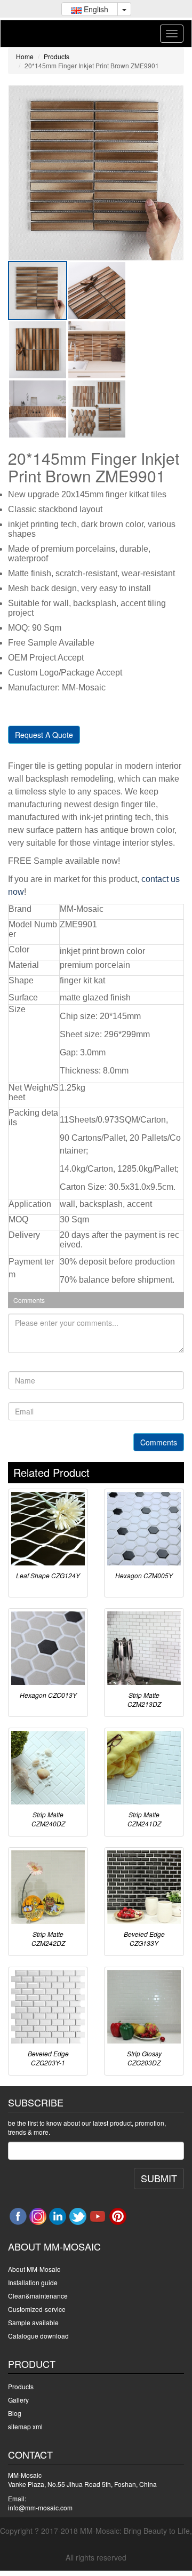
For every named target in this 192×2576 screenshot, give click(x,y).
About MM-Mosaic (34, 2269)
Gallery (18, 2400)
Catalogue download (38, 2336)
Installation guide (33, 2282)
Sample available (33, 2322)
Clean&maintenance (38, 2296)
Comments (159, 1442)
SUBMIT (159, 2178)
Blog (15, 2413)
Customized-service (37, 2309)
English (95, 9)
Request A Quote (44, 735)
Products (57, 56)
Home (25, 56)
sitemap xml (25, 2426)
